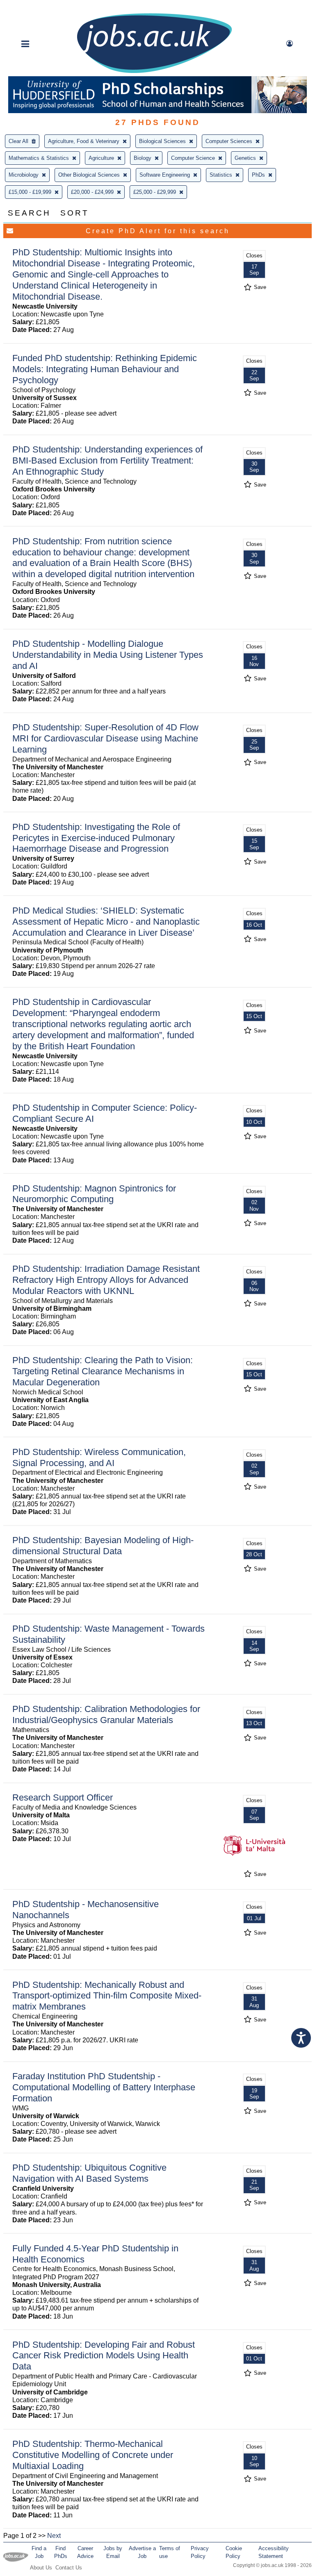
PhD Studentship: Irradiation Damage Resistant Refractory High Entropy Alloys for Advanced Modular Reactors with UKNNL (106, 1280)
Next (54, 2536)
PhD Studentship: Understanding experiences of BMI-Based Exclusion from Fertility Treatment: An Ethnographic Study (107, 460)
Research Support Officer (63, 1797)
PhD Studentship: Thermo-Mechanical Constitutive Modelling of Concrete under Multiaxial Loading (93, 2455)
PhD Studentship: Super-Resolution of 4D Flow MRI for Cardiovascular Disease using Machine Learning (105, 738)
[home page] (154, 72)
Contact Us (69, 2568)
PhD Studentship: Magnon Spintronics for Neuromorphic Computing (94, 1194)
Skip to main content (33, 7)
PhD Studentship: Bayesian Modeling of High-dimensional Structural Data (103, 1546)
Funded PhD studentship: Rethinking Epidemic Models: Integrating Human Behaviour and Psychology (105, 369)
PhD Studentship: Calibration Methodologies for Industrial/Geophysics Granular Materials (106, 1714)
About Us (41, 2568)
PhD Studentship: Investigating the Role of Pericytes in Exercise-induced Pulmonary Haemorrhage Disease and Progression (96, 838)
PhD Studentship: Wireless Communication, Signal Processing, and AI (99, 1457)
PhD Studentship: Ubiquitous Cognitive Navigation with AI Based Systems (89, 2173)
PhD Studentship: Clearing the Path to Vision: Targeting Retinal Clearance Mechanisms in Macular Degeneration (103, 1371)
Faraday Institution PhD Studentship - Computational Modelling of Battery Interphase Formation (104, 2087)
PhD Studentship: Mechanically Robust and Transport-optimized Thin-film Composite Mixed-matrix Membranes (107, 1996)
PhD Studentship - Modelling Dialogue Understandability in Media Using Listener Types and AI (108, 655)
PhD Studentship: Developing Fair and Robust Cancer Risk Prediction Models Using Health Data (104, 2356)
